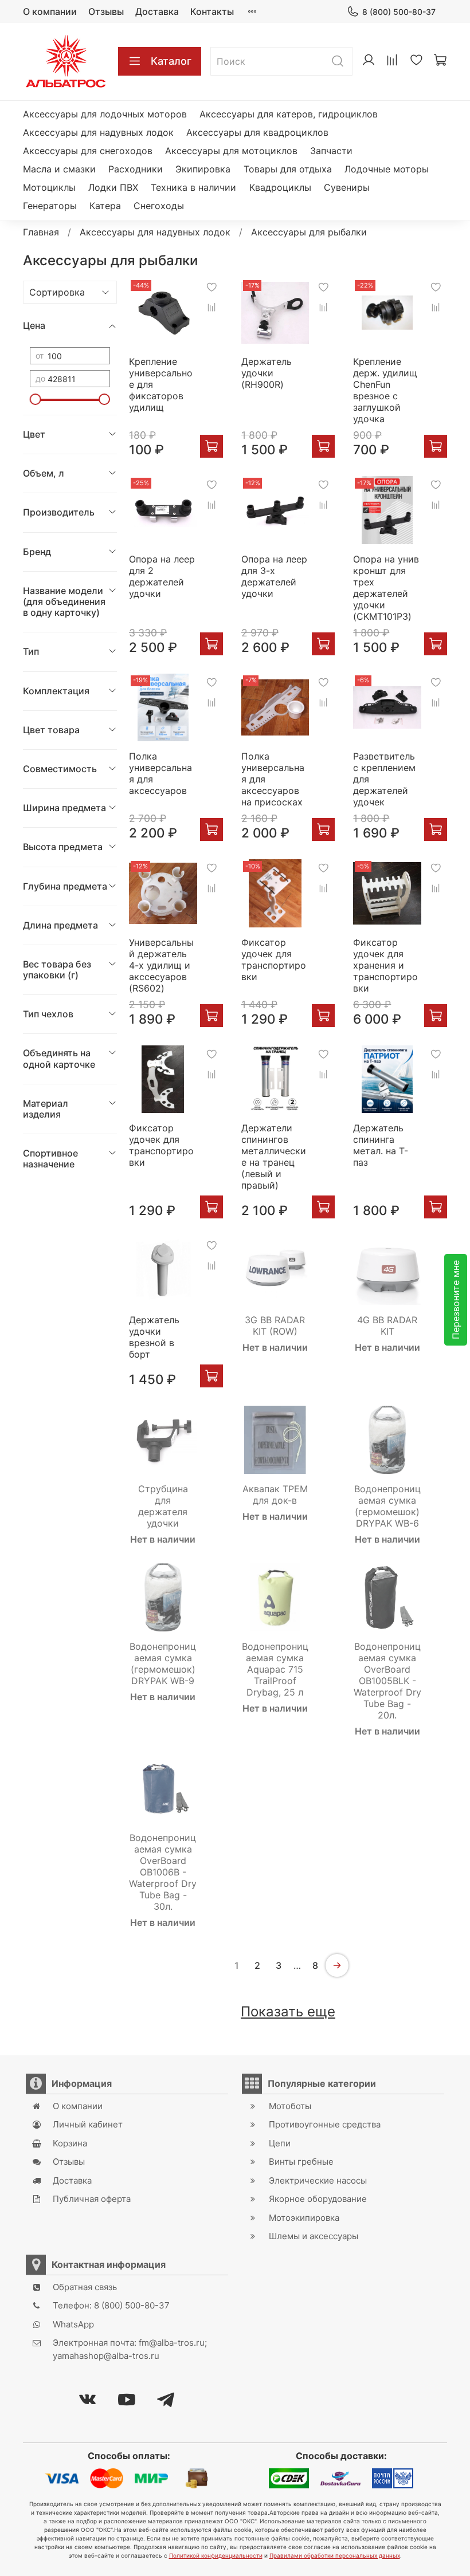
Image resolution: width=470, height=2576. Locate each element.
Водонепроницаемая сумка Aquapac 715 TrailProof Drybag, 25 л (275, 1669)
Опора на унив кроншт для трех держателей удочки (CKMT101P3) (386, 588)
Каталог (171, 61)
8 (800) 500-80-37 (399, 12)
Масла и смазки (59, 169)
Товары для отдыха (288, 169)
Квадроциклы (280, 187)
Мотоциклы (49, 187)
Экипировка (203, 169)
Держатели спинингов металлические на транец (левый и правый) (274, 1157)
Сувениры (347, 187)
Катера (105, 206)
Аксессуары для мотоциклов (231, 151)
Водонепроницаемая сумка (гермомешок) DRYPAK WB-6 (387, 1506)
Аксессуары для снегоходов (88, 151)
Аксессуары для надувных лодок (98, 132)
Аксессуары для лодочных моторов (105, 114)
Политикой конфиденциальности (216, 2555)
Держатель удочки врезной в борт (154, 1337)
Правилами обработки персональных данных (335, 2555)
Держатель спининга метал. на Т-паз (381, 1145)
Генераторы (50, 206)
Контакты (212, 11)
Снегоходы (159, 206)
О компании (50, 11)
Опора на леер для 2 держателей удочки (162, 576)
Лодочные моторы (387, 169)
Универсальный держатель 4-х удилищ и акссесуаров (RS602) (161, 965)
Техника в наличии (193, 187)
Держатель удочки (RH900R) (267, 373)
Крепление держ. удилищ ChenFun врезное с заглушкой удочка (385, 390)
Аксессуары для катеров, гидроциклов (289, 114)
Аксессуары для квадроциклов (257, 132)
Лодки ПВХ (113, 187)
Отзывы (106, 11)
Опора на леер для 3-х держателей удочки (274, 576)
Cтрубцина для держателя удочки (163, 1506)
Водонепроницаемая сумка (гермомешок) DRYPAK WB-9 (163, 1663)
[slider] (36, 399)
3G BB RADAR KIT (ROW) (275, 1326)
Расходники (136, 169)
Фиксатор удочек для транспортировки (274, 959)
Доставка (157, 11)
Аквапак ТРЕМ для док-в (275, 1495)
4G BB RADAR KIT (387, 1326)
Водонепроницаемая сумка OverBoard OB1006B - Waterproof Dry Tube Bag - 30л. (163, 1872)
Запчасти (331, 151)
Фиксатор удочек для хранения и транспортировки (385, 965)
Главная (41, 232)
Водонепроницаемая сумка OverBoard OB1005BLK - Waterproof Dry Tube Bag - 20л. (387, 1681)
